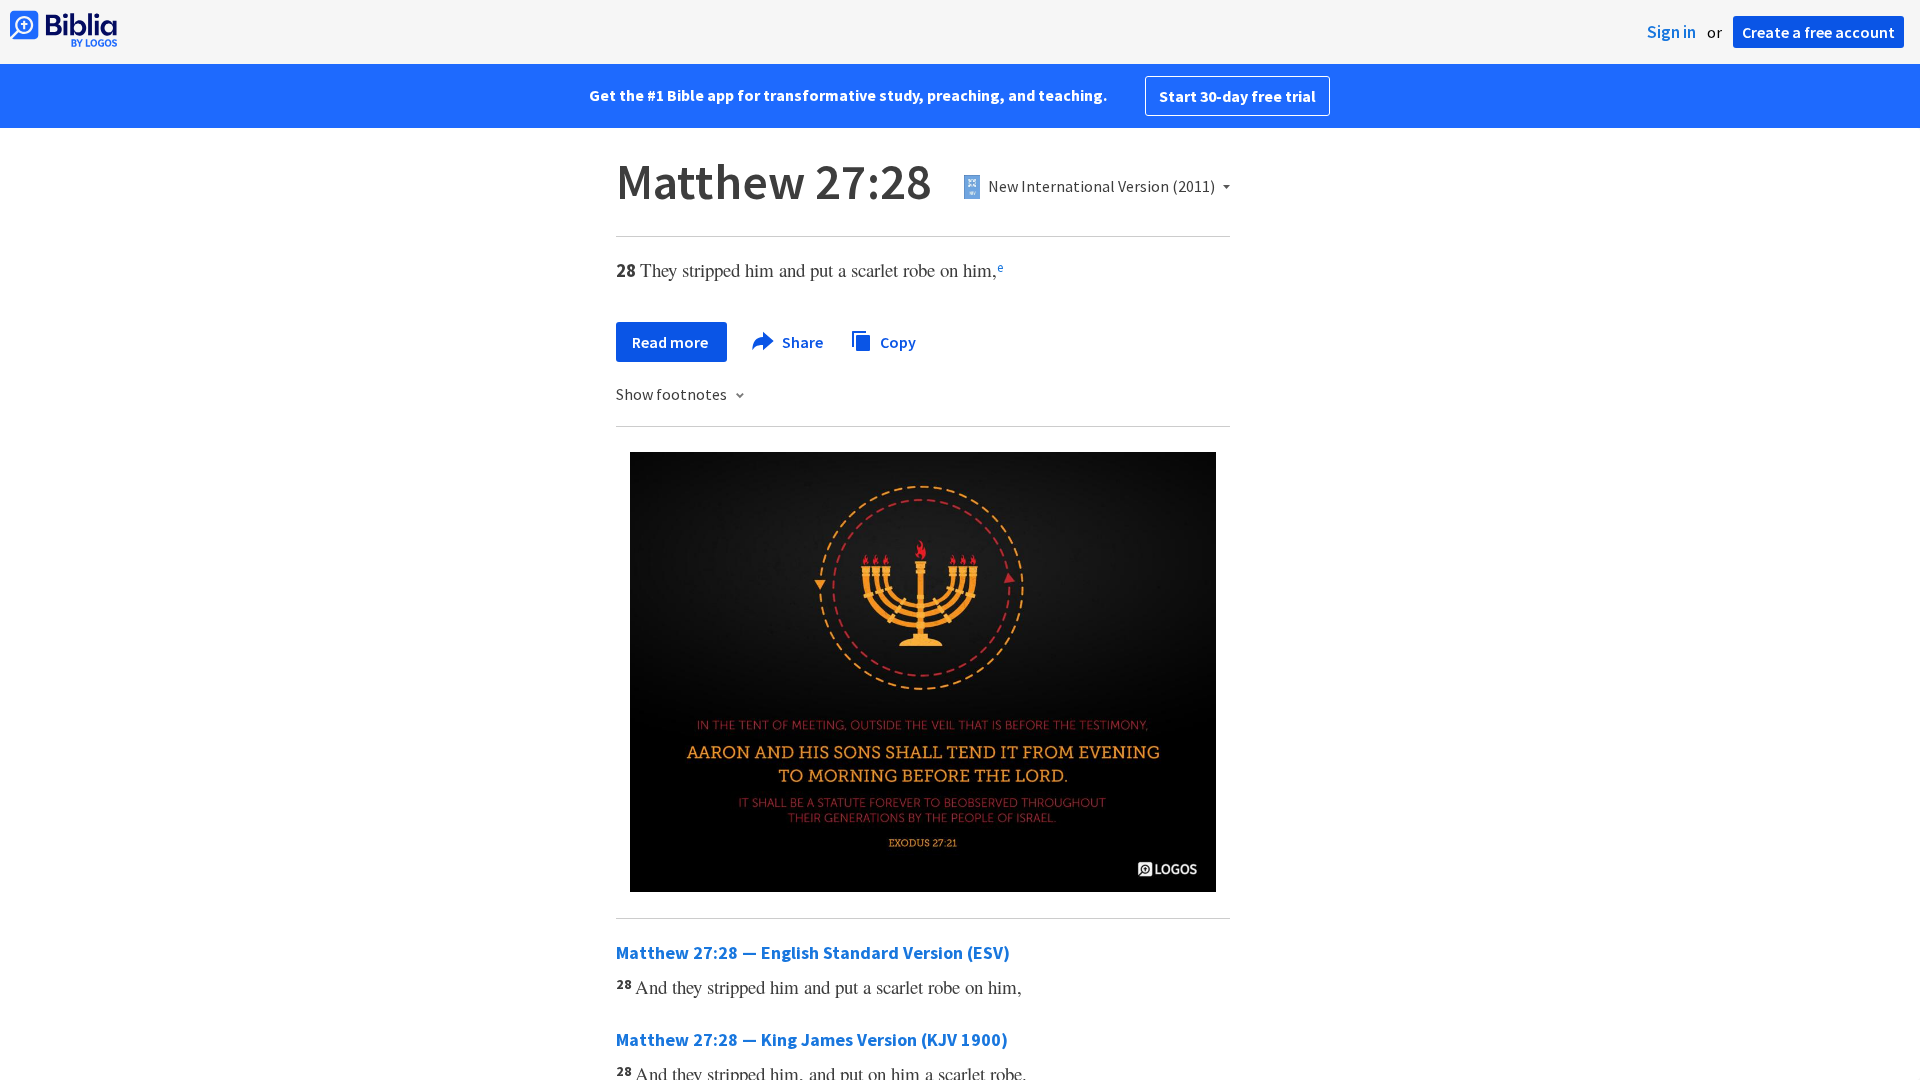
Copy (896, 341)
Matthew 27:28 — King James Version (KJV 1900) (812, 1039)
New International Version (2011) (1101, 187)
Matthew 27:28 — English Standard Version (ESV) (813, 952)
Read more (671, 342)
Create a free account (1818, 32)
